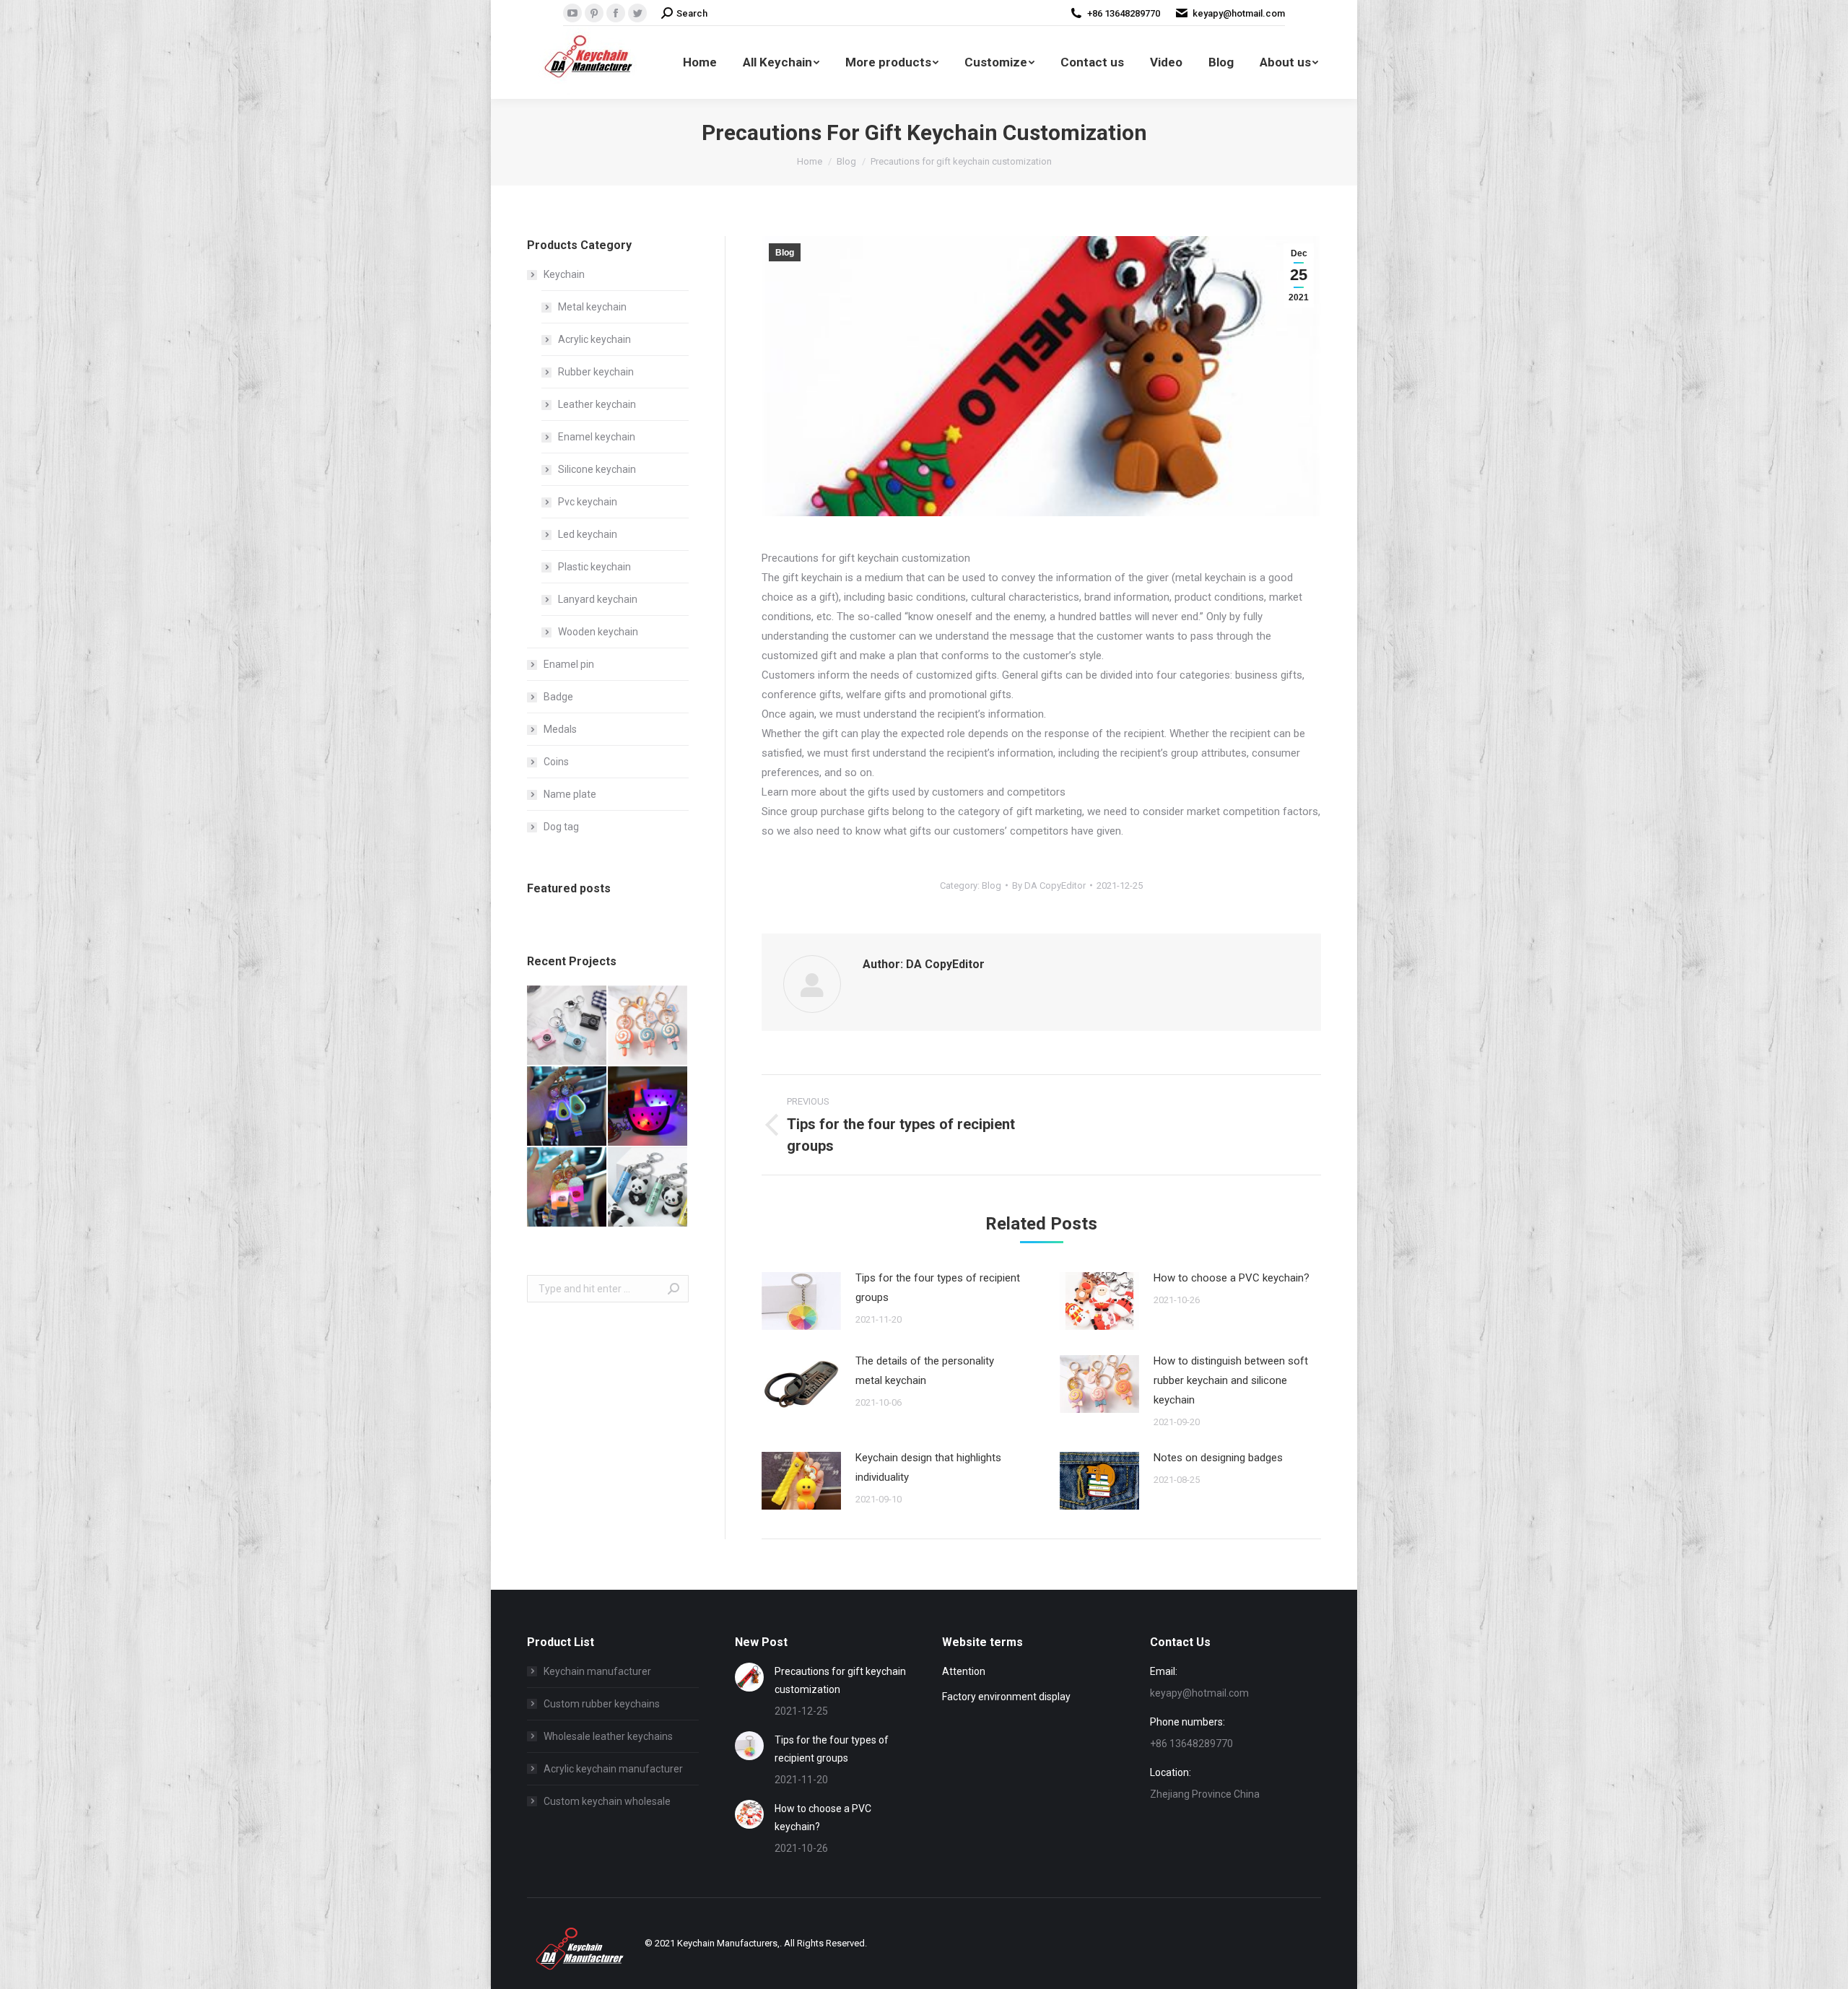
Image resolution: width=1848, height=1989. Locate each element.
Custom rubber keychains (602, 1704)
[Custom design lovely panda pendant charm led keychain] (648, 1188)
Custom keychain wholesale (607, 1801)
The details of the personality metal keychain (925, 1371)
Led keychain (588, 534)
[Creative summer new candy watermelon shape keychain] (648, 1107)
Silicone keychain (597, 469)
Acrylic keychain (594, 339)
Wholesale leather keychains (608, 1736)
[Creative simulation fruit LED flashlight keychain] (567, 1107)
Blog (785, 253)
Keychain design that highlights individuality (928, 1467)
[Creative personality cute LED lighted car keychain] (567, 1188)
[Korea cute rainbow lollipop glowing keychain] (648, 1026)
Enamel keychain (597, 437)
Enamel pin (569, 664)
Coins (556, 762)
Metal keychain (592, 307)
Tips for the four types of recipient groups (938, 1288)
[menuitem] (700, 62)
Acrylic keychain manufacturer (613, 1769)
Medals (560, 729)
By (1049, 885)
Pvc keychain (588, 502)
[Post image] (801, 1301)
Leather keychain (597, 404)
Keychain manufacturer (597, 1671)
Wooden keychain (598, 632)
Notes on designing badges (1218, 1458)
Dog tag (561, 827)
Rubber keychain (596, 372)
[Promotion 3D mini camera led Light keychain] (567, 1026)
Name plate (570, 794)
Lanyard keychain (598, 599)
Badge (558, 697)
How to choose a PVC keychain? (1232, 1278)
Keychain (564, 274)
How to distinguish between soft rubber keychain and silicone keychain (1231, 1380)
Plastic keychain (594, 567)
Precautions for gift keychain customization (840, 1680)
